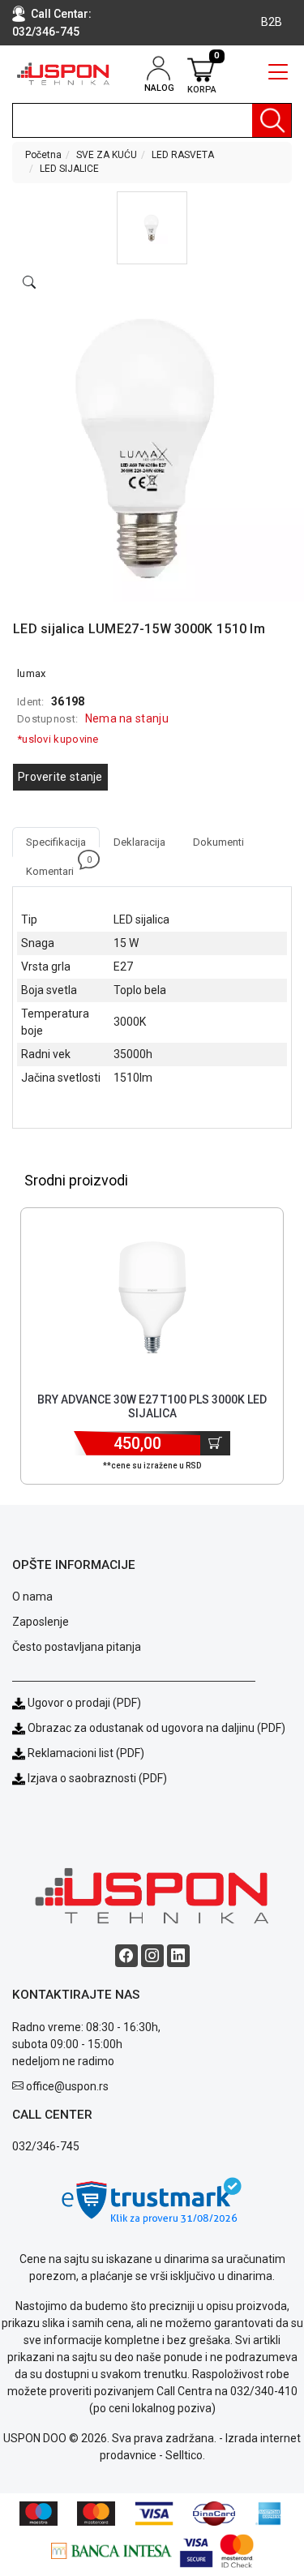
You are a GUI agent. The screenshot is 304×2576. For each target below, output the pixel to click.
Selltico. (185, 2455)
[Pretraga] (272, 120)
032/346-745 (46, 32)
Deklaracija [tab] (139, 842)
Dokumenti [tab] (218, 842)
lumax (32, 673)
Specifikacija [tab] (56, 842)
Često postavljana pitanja (77, 1647)
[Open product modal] (29, 283)
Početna (43, 155)
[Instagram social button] (152, 1956)
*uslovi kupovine (58, 739)
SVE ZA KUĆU (107, 155)
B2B (272, 22)
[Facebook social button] (126, 1956)
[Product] (152, 1297)
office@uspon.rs (67, 2086)
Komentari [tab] (57, 867)
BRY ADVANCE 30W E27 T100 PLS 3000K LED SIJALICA (152, 1406)
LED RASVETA (183, 155)
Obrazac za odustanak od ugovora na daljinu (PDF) (156, 1728)
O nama (32, 1597)
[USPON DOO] (63, 74)
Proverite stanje (60, 777)
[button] (152, 228)
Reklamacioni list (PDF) (85, 1753)
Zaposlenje (41, 1622)
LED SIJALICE (69, 169)
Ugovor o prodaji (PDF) (83, 1703)
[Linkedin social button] (178, 1956)
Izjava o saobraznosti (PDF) (97, 1778)
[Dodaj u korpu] (215, 1443)
